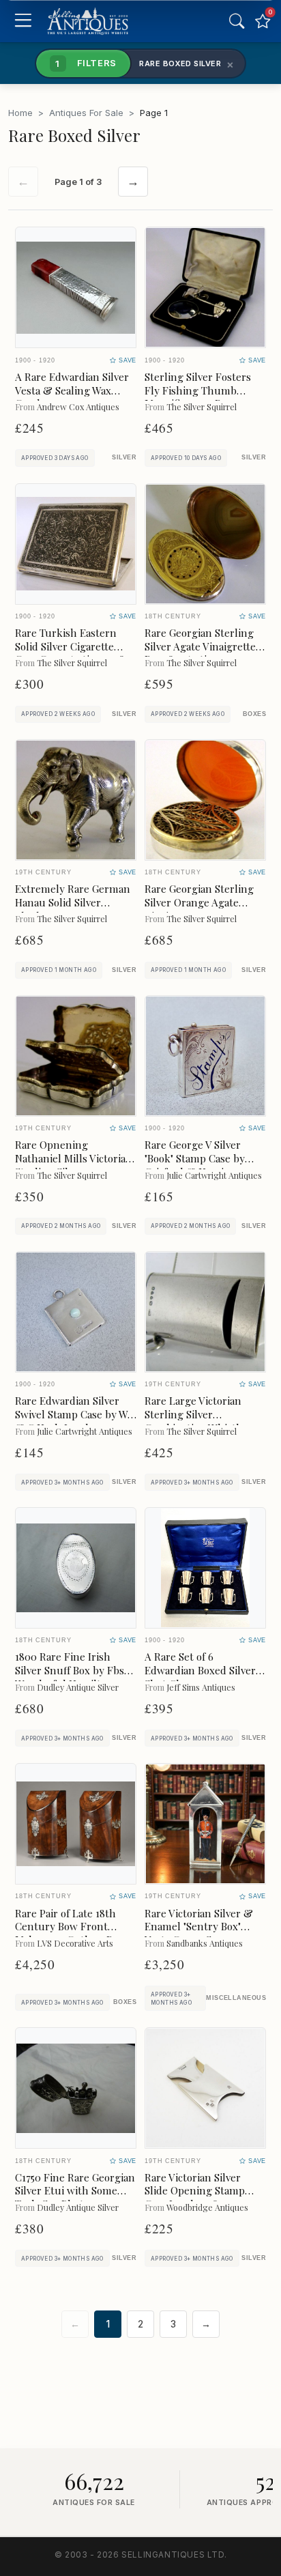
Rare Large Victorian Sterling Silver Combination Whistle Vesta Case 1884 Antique (201, 1421)
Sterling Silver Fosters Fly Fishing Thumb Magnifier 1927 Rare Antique (198, 397)
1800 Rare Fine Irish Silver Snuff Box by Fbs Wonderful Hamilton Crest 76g (70, 1677)
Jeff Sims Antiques (201, 1687)
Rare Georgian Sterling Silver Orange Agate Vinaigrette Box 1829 (199, 902)
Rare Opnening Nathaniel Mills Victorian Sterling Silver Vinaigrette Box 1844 (74, 1165)
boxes (254, 714)
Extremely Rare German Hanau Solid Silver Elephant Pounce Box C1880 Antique (73, 909)
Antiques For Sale (86, 113)
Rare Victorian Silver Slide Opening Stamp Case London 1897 (195, 2191)
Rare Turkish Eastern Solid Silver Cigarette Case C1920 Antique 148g (73, 646)
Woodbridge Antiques (207, 2207)
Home (20, 113)
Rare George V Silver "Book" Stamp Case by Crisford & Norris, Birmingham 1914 (195, 1165)
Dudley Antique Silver (78, 1687)
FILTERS (86, 63)
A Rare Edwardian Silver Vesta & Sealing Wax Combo (72, 390)
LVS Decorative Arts (75, 1943)
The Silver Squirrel (202, 406)
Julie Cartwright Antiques (214, 1175)
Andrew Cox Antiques (78, 406)
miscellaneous (236, 1998)
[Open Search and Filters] (237, 21)
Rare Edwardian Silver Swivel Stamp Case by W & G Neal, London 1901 (71, 1414)
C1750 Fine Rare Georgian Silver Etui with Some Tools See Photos (75, 2191)
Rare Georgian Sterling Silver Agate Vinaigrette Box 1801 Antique (200, 646)
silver (124, 457)
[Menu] (23, 22)
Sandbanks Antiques (205, 1943)
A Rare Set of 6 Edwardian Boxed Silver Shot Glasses (200, 1670)
